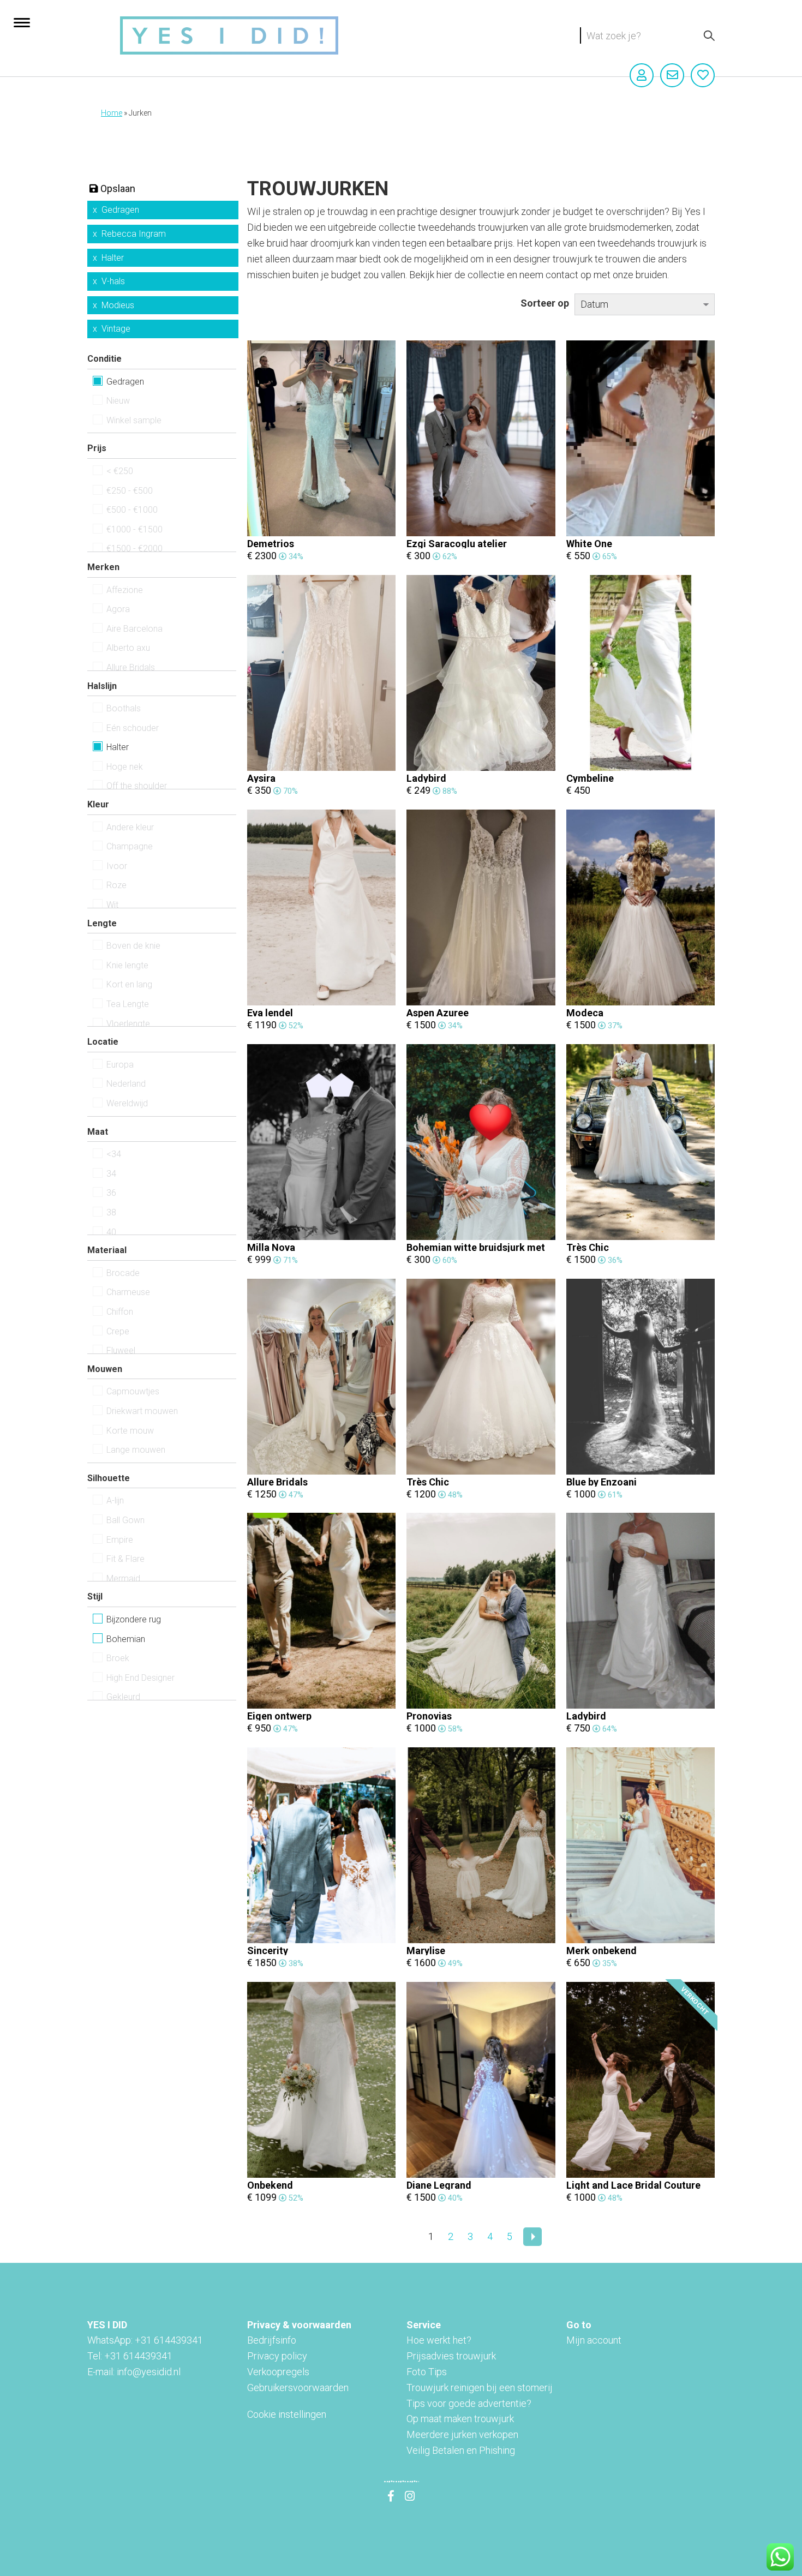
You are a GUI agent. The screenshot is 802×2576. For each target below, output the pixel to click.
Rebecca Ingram (134, 234)
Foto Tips (427, 2372)
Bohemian (126, 1639)
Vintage (116, 329)
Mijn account (594, 2340)
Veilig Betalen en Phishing (461, 2450)
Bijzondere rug (134, 1619)
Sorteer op (545, 303)
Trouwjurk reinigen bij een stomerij (480, 2388)
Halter (113, 258)
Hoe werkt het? (439, 2340)
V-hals (113, 281)
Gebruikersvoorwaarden (298, 2388)
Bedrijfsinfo (272, 2340)
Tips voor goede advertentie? (469, 2403)
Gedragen (120, 210)
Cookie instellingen (287, 2414)
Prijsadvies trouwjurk (451, 2356)
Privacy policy (277, 2356)
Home (112, 113)
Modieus (118, 305)
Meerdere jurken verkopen (462, 2434)
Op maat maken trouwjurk (460, 2419)
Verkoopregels (278, 2372)
